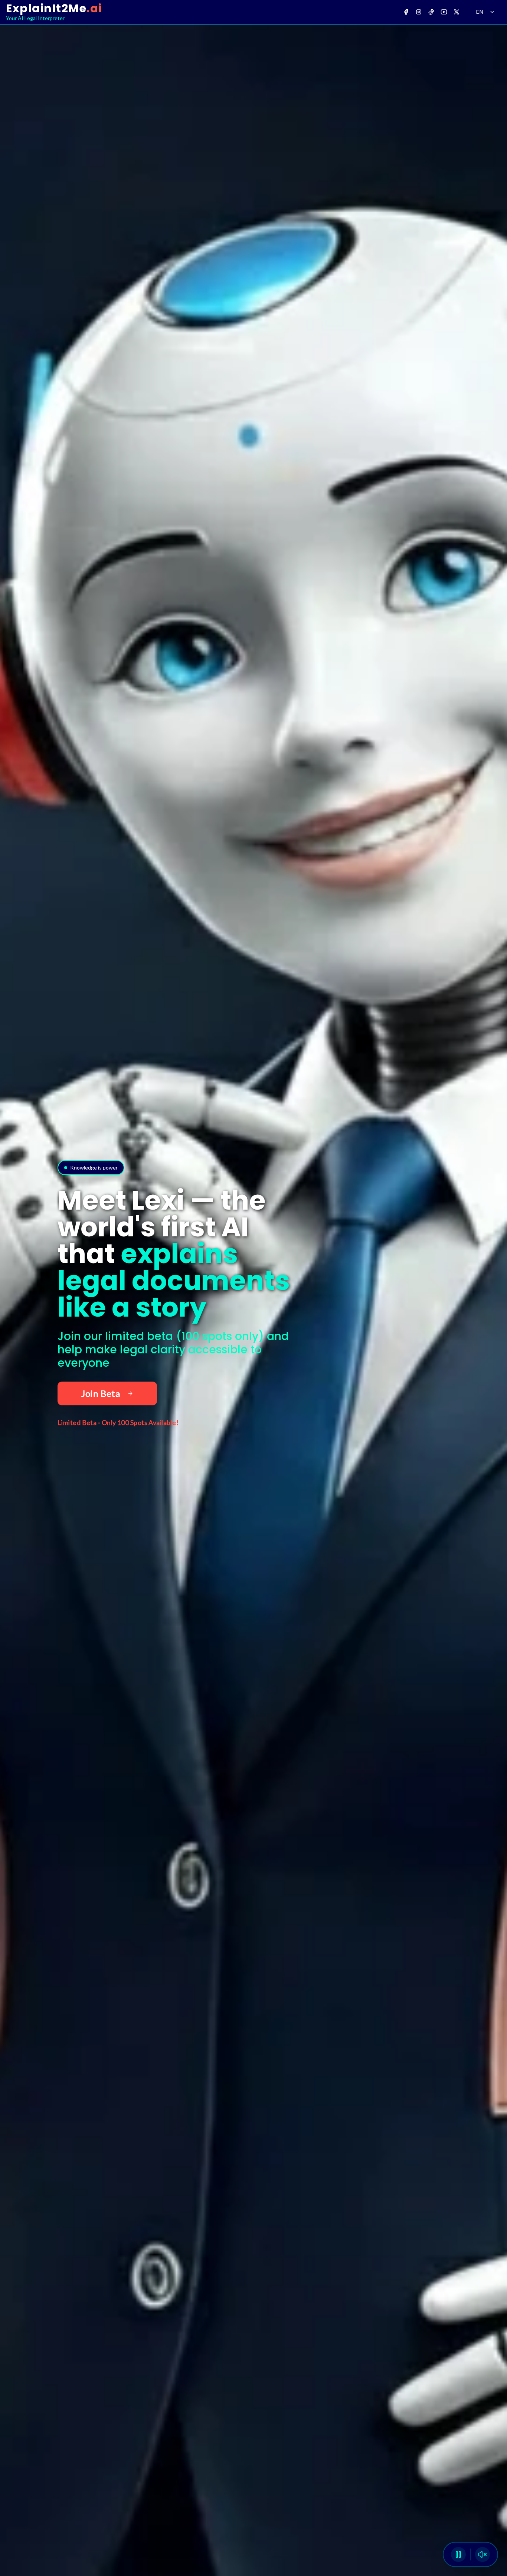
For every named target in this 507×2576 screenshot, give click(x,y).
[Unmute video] (483, 2554)
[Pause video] (458, 2554)
